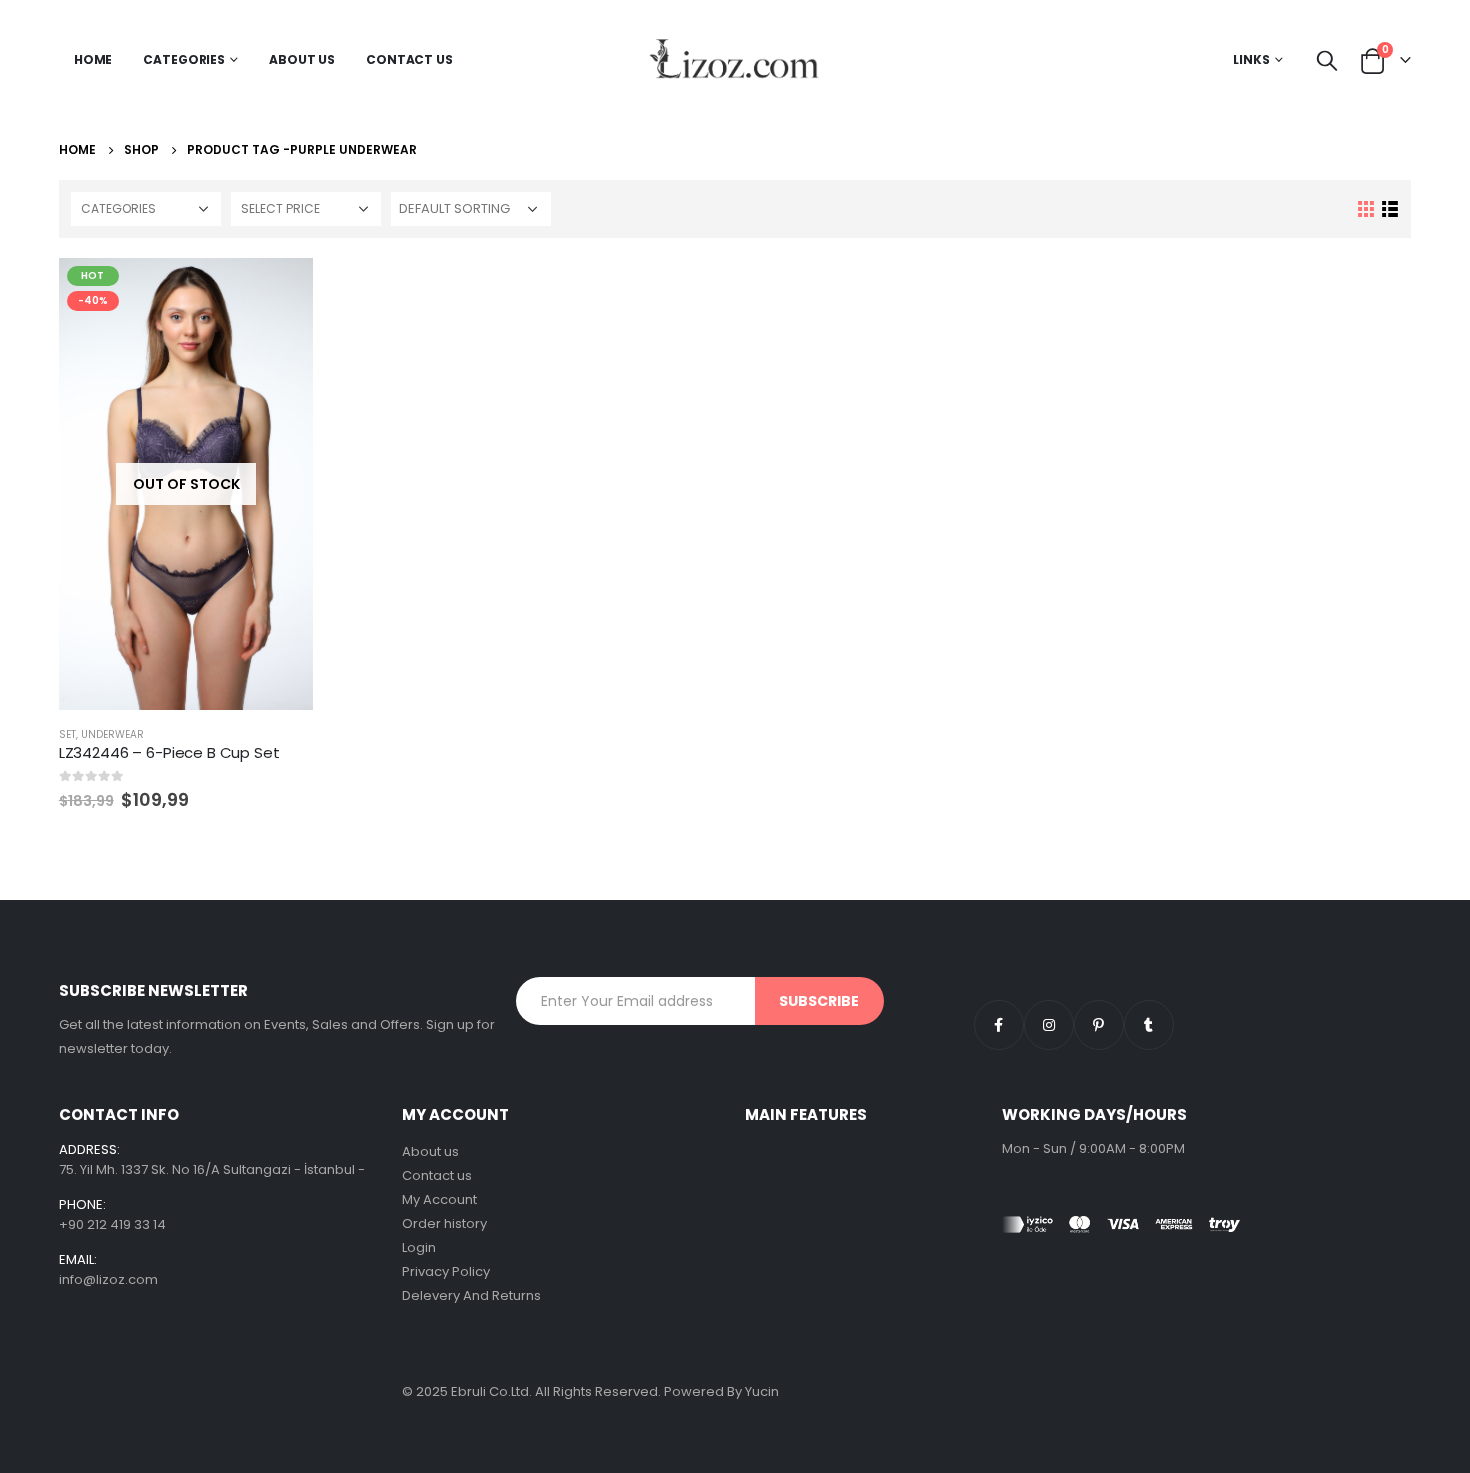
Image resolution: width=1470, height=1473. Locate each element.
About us (430, 1151)
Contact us (437, 1175)
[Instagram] (1049, 1025)
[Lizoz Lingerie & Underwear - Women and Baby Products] (735, 60)
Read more (280, 291)
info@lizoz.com (108, 1279)
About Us (302, 59)
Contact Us (409, 59)
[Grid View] (1366, 209)
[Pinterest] (1099, 1025)
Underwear (112, 734)
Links (1251, 59)
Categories (184, 59)
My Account (439, 1199)
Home (93, 59)
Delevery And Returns (471, 1295)
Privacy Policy (446, 1271)
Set (67, 734)
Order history (444, 1223)
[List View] (1389, 209)
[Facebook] (999, 1025)
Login (419, 1247)
